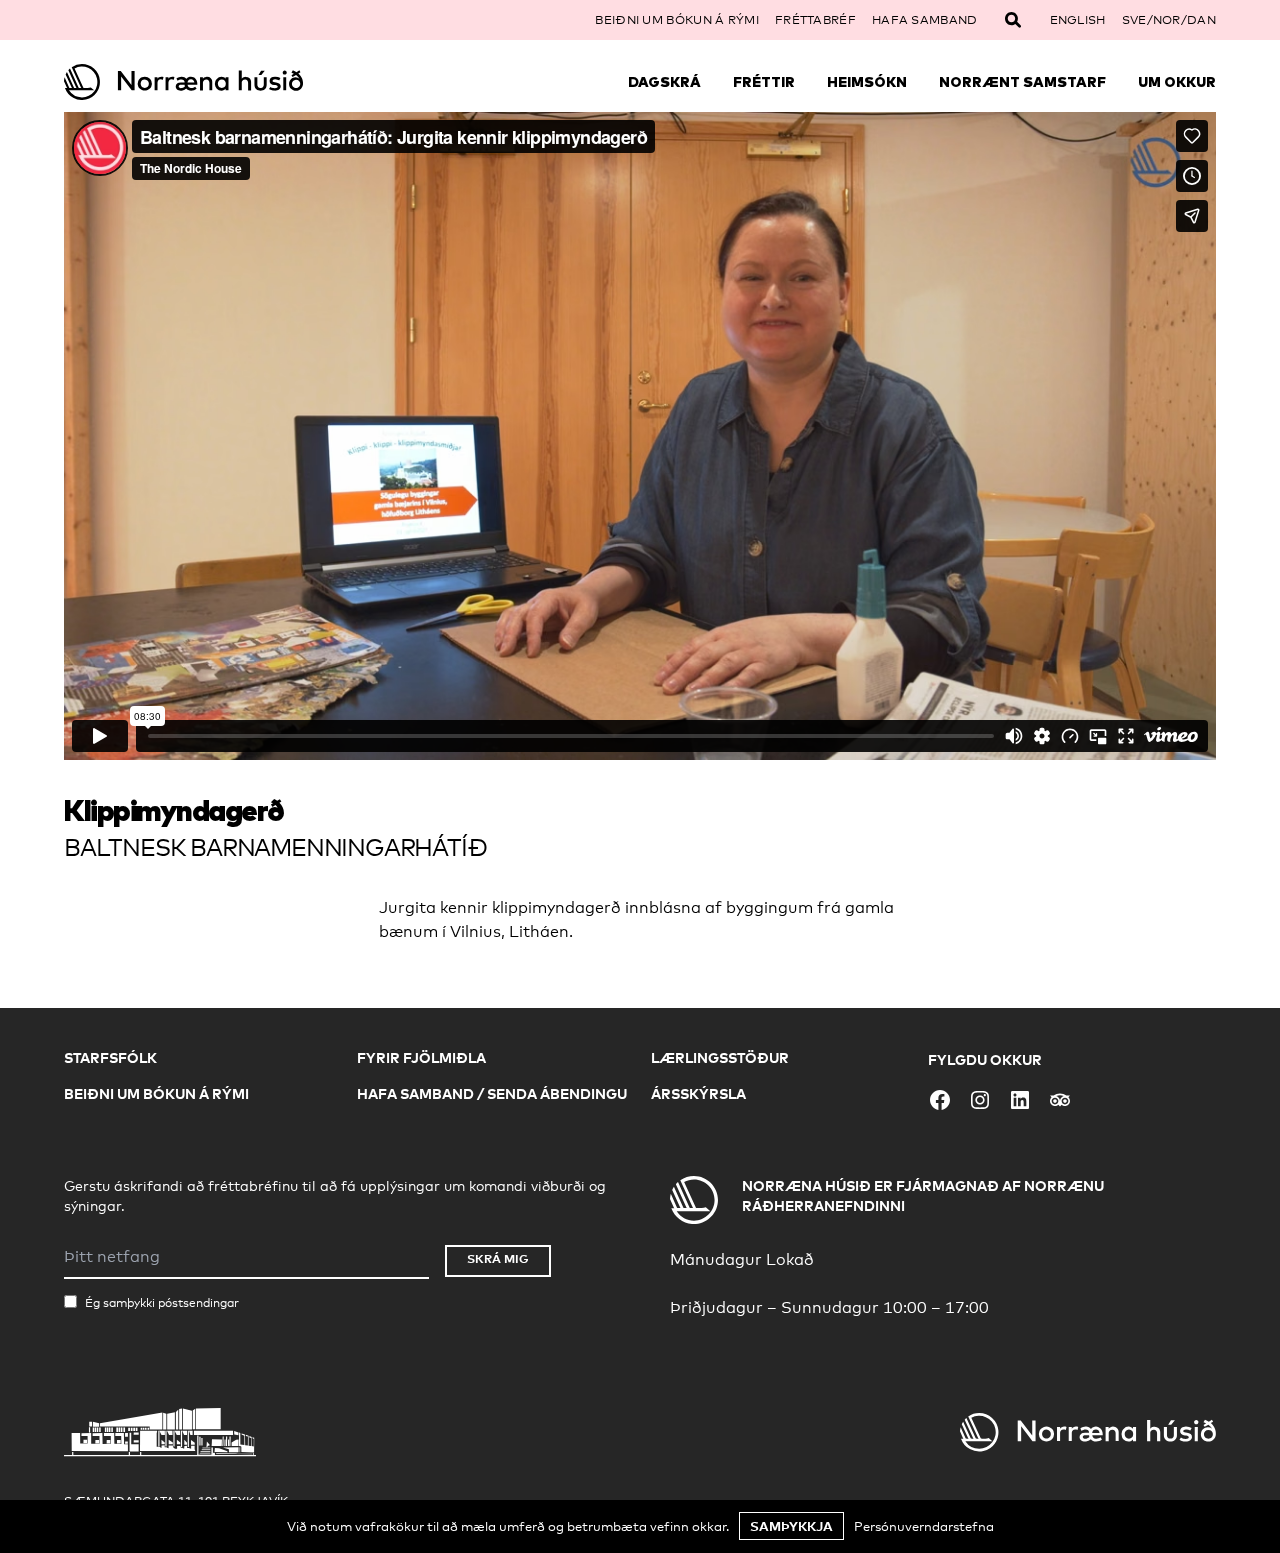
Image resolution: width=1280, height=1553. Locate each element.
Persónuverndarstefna (924, 1526)
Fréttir (764, 82)
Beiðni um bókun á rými (677, 20)
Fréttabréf (815, 20)
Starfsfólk (110, 1057)
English (1078, 20)
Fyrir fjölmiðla (421, 1057)
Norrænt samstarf (1022, 82)
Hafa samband (925, 20)
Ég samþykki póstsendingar (162, 1303)
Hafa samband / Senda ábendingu (492, 1093)
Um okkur (1177, 82)
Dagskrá (664, 82)
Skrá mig (498, 1258)
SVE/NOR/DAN (1169, 20)
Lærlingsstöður (720, 1057)
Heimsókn (867, 82)
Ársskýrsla (698, 1093)
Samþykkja (791, 1526)
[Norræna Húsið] (208, 82)
